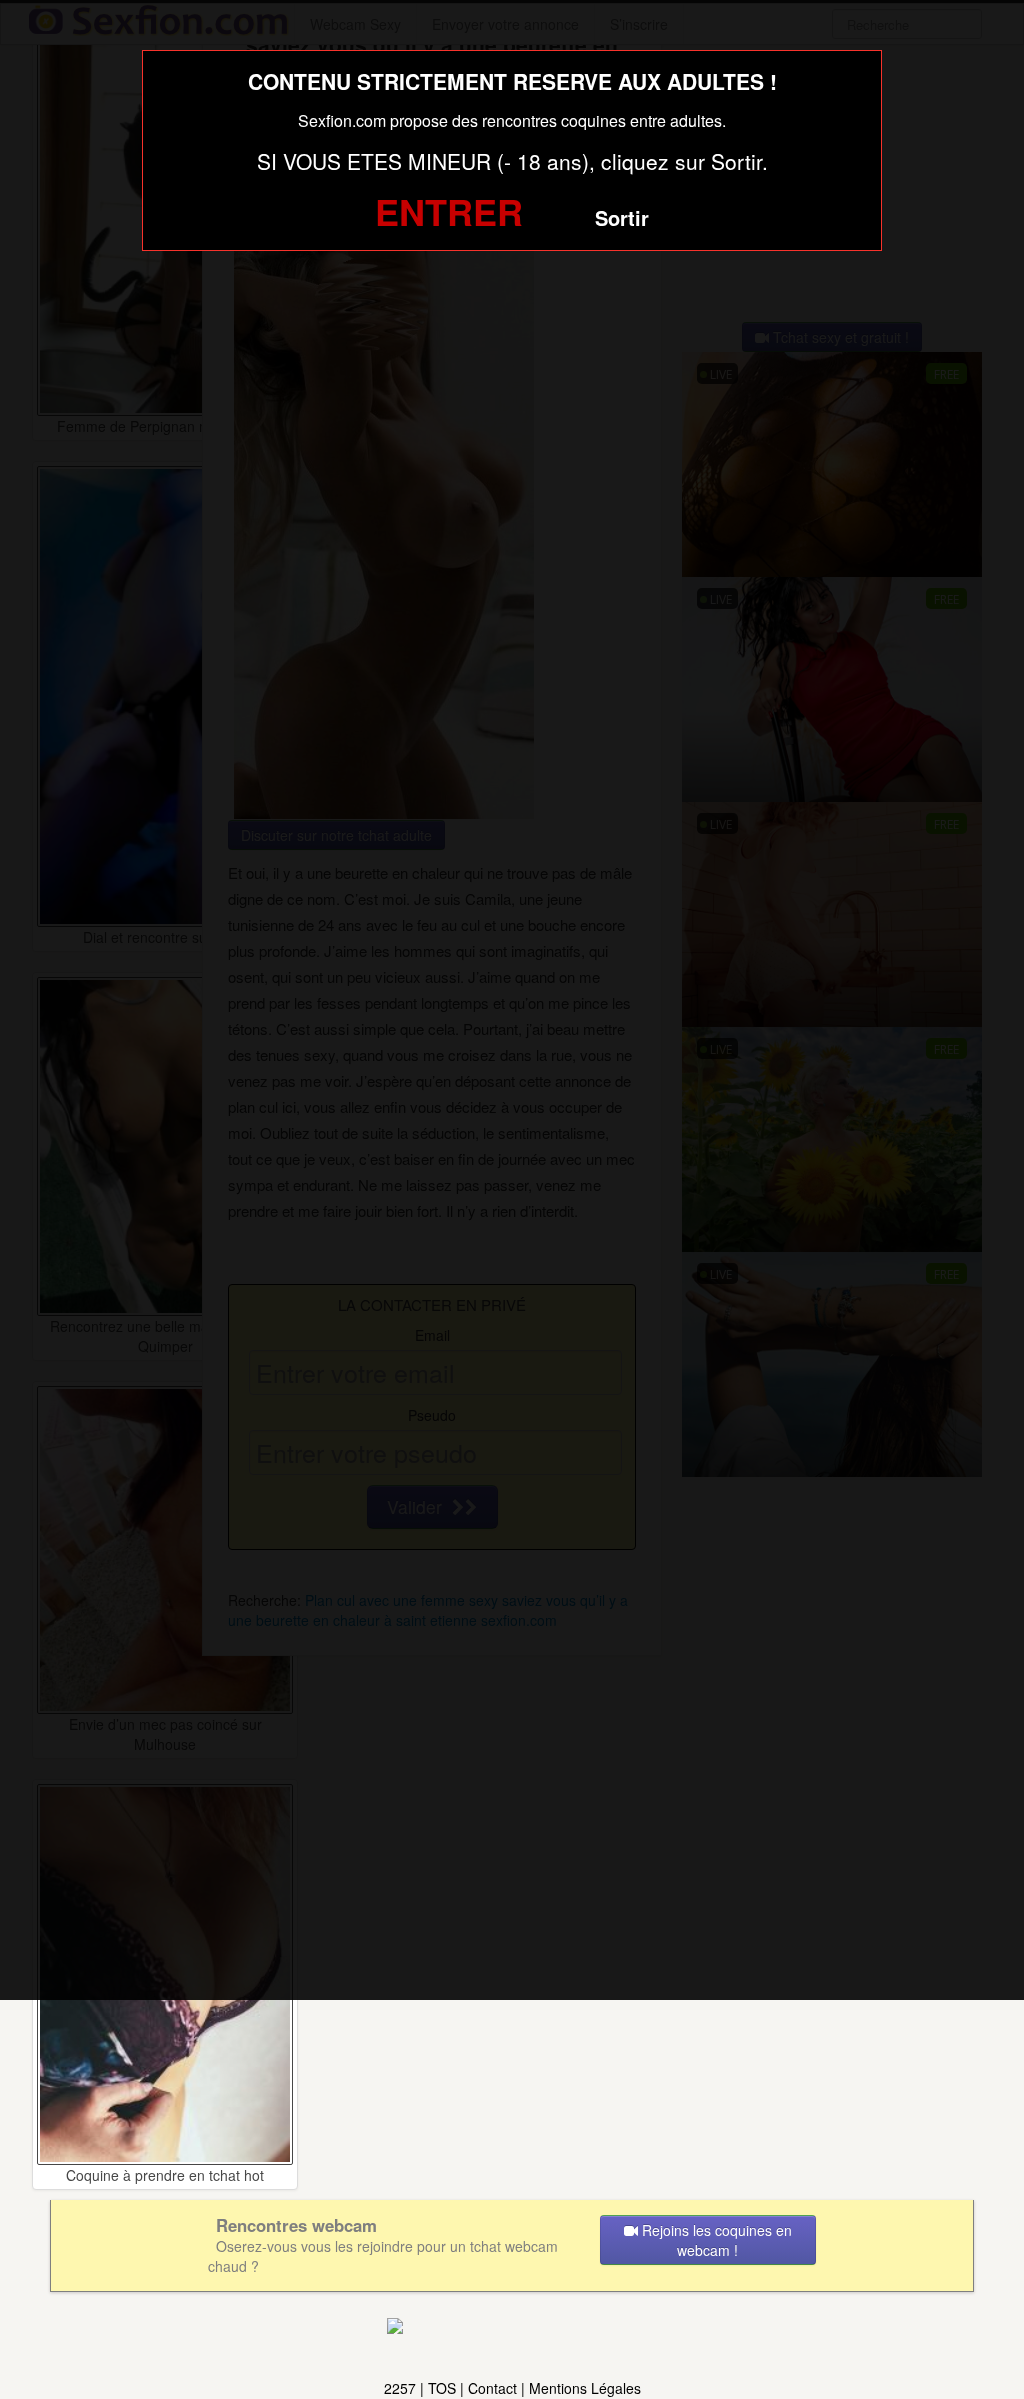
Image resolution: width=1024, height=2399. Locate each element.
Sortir (622, 217)
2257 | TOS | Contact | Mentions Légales (512, 2388)
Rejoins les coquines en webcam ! (715, 2240)
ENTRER (449, 211)
